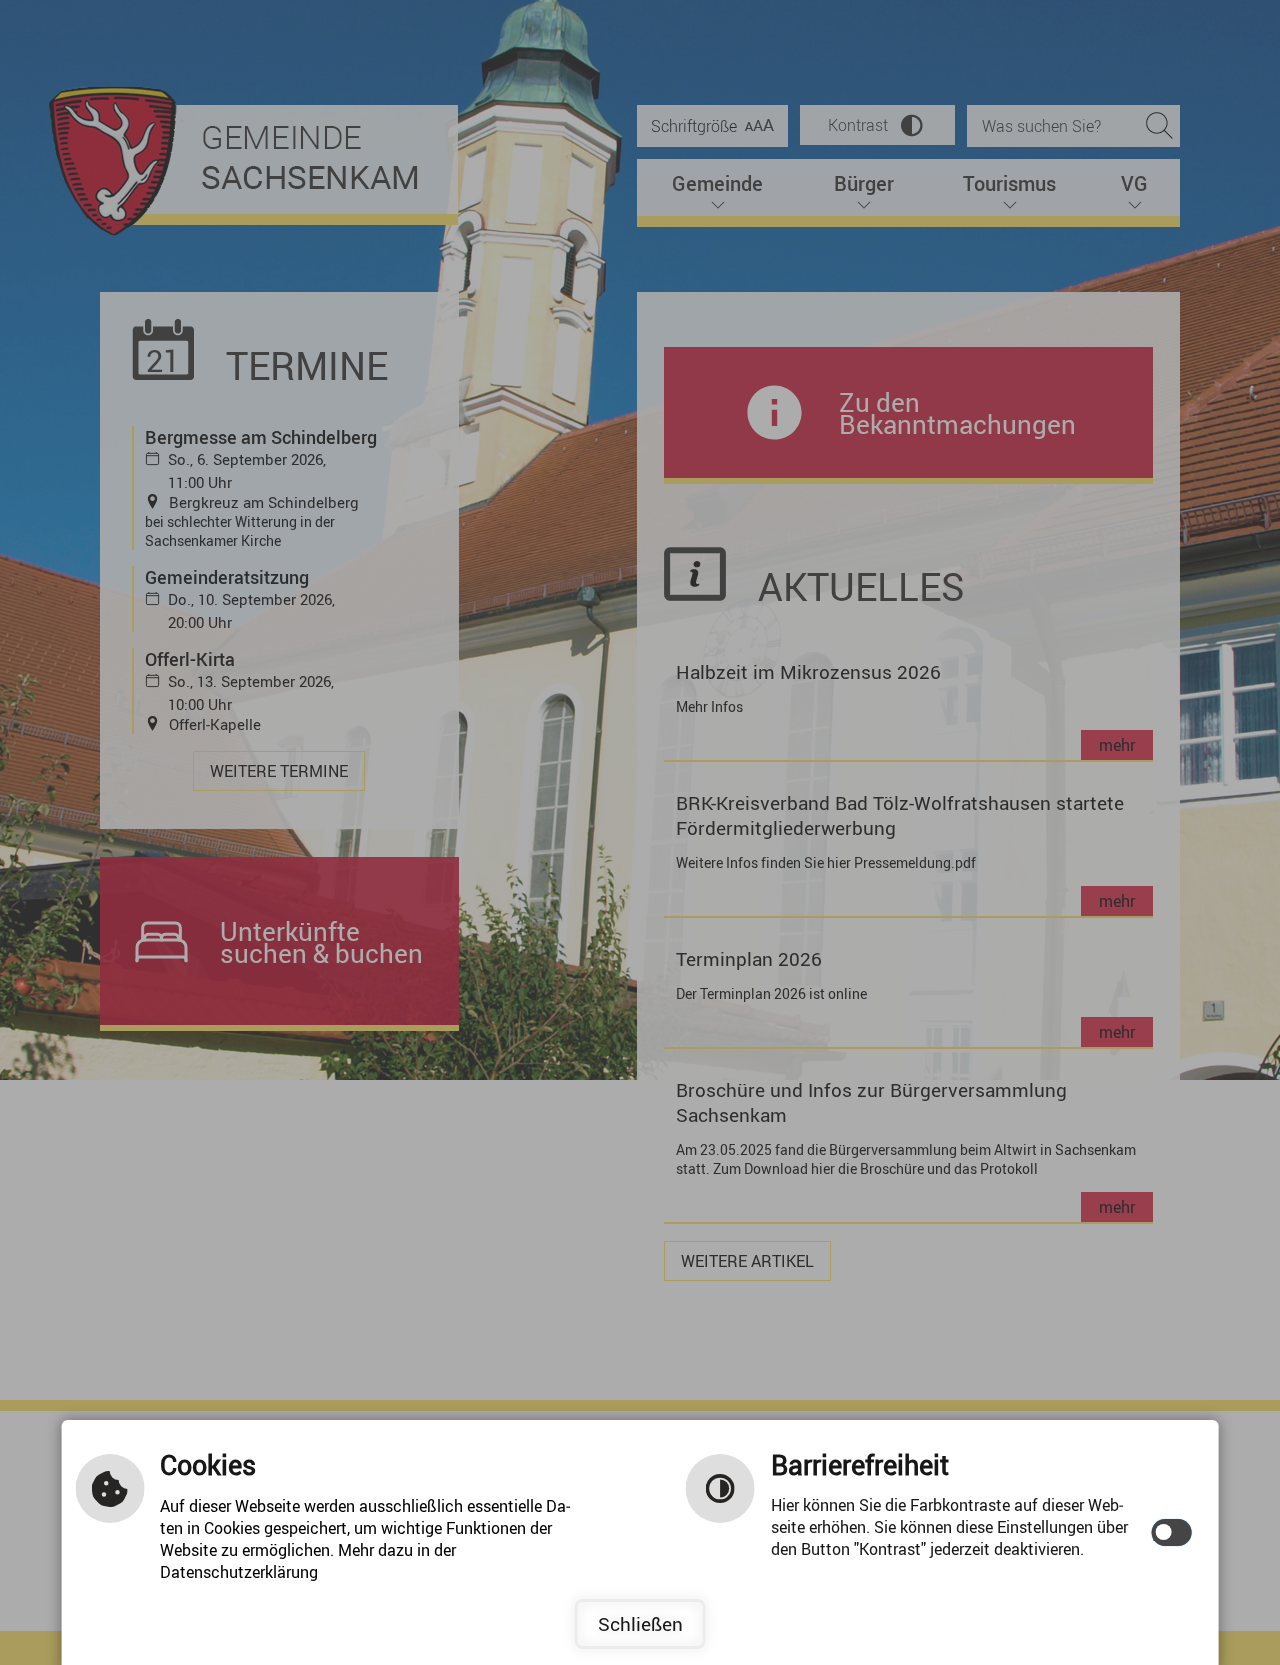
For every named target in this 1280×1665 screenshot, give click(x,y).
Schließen (640, 1624)
